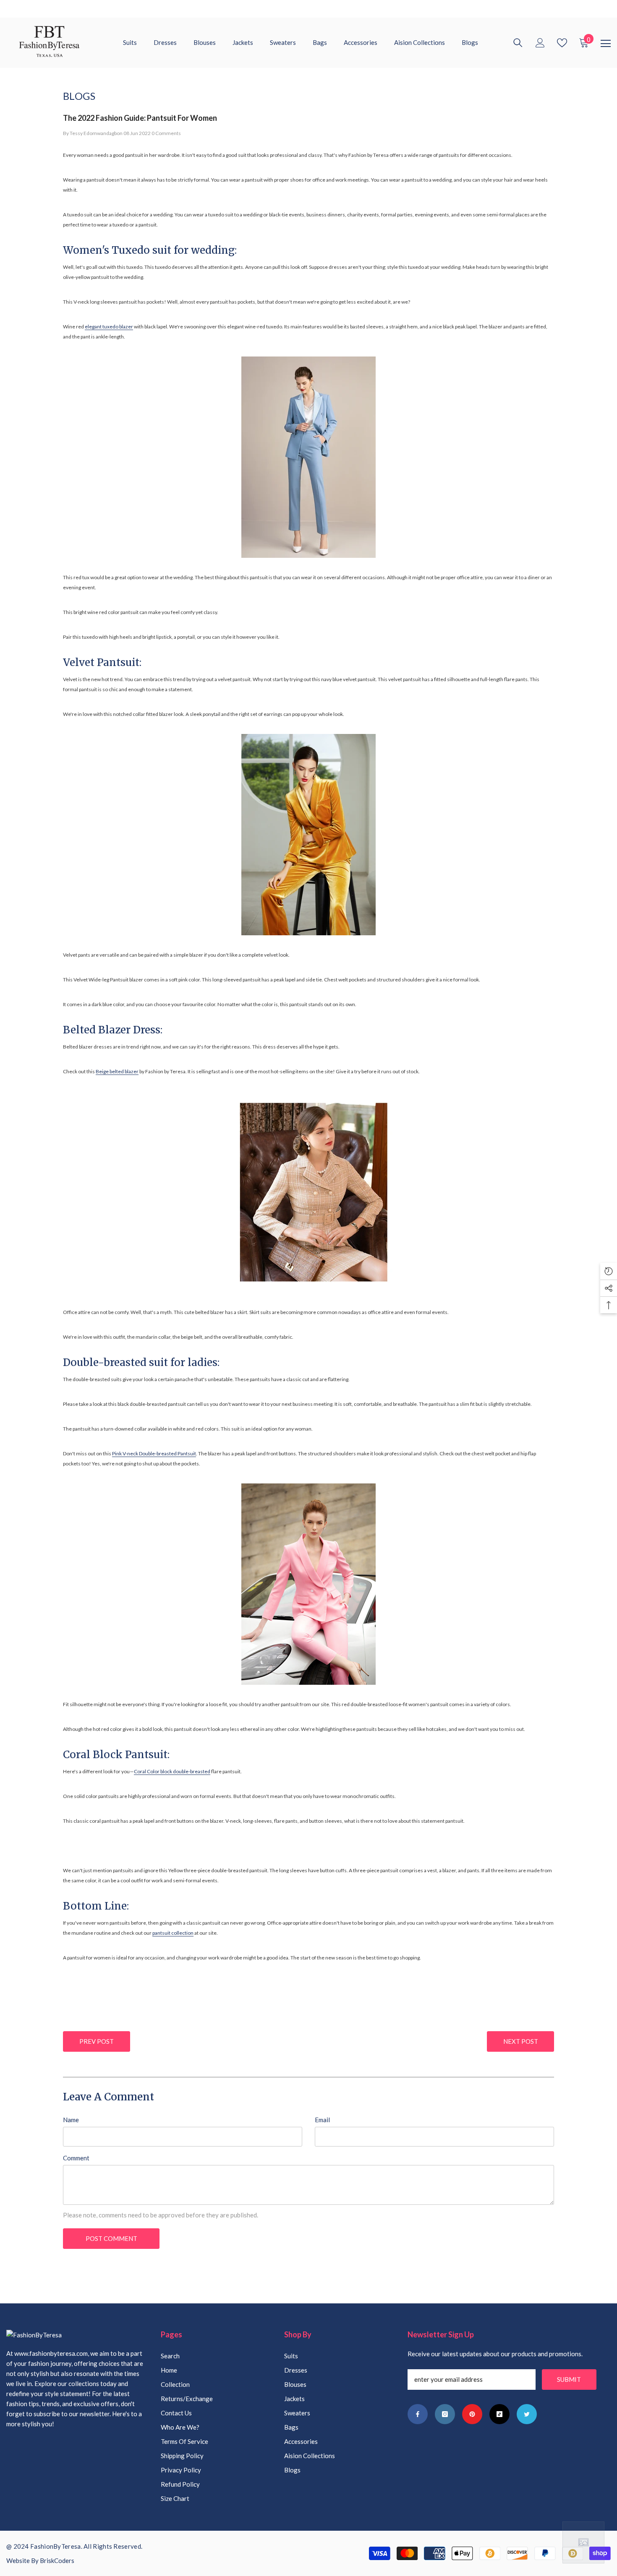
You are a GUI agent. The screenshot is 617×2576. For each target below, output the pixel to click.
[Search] (518, 43)
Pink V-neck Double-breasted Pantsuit (154, 1453)
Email (322, 2120)
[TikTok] (499, 2414)
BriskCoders (57, 2560)
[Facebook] (418, 2414)
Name (71, 2120)
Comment (76, 2158)
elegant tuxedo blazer (109, 327)
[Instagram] (445, 2414)
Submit (569, 2379)
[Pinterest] (472, 2414)
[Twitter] (527, 2414)
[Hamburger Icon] (606, 44)
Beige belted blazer (117, 1071)
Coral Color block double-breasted (172, 1771)
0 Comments (166, 133)
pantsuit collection (173, 1933)
